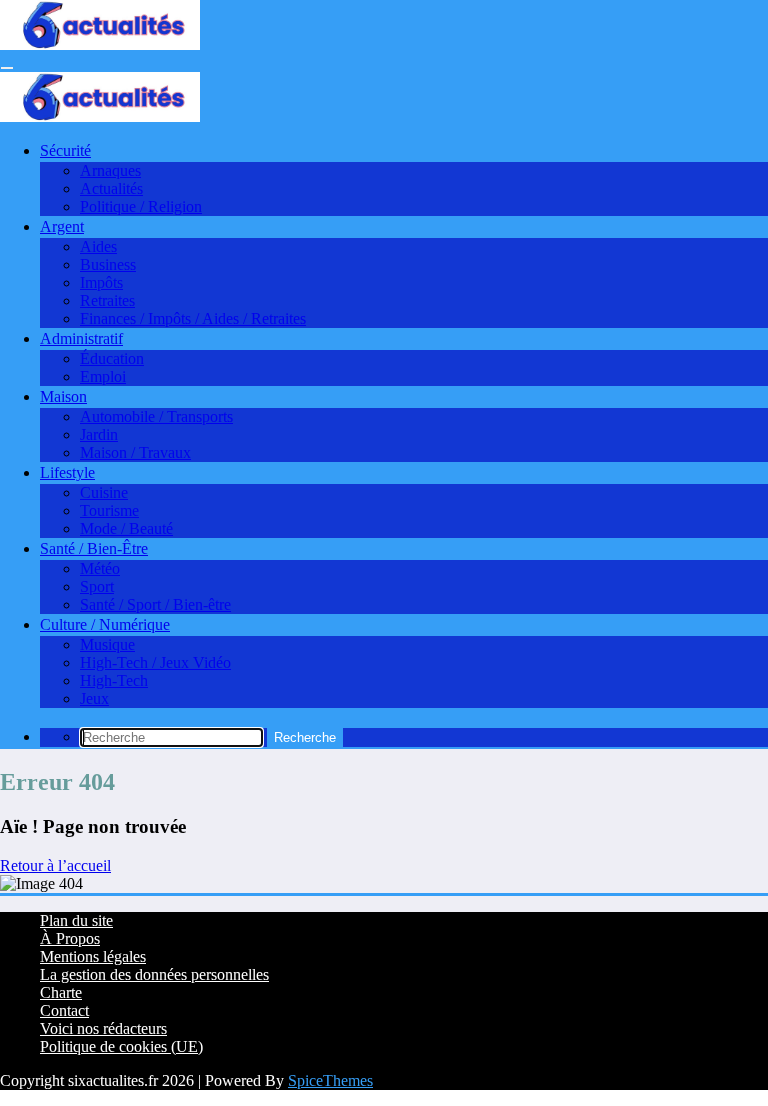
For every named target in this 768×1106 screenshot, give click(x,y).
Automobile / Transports (156, 416)
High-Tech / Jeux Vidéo (155, 662)
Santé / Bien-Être (94, 548)
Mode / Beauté (126, 528)
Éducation (112, 358)
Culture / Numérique (105, 624)
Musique (107, 644)
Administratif (81, 338)
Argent (62, 226)
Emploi (103, 376)
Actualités (111, 188)
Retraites (107, 300)
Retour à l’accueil (55, 865)
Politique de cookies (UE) (121, 1046)
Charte (61, 992)
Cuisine (104, 492)
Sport (97, 586)
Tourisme (109, 510)
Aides (98, 246)
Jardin (99, 434)
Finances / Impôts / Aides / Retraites (193, 318)
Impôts (101, 282)
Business (108, 264)
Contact (64, 1010)
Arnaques (110, 170)
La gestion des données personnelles (154, 974)
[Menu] (7, 68)
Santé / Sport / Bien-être (155, 604)
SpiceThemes (330, 1080)
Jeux (94, 698)
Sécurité (65, 150)
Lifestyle (67, 472)
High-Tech (114, 680)
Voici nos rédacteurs (103, 1028)
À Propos (70, 938)
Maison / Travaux (135, 452)
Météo (100, 568)
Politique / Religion (141, 206)
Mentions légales (93, 956)
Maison (63, 396)
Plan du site (76, 920)
